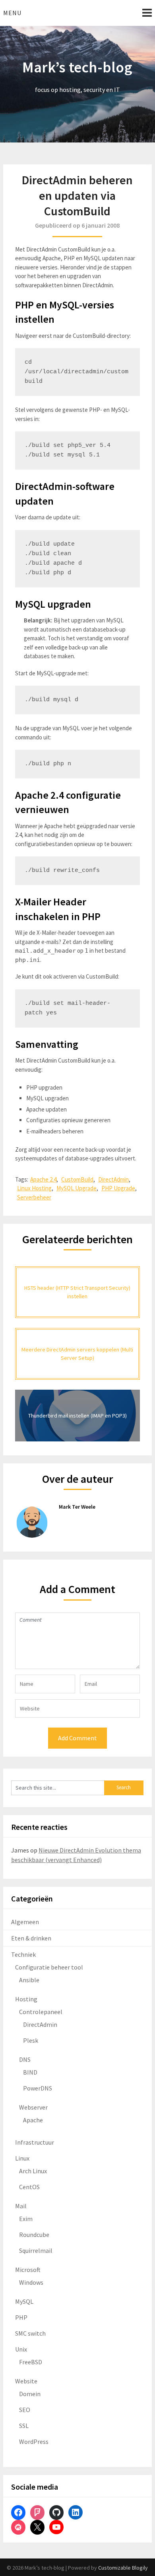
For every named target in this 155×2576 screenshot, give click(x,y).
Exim (26, 2219)
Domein (30, 2394)
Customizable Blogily (123, 2568)
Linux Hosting (34, 1188)
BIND (30, 2072)
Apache (33, 2120)
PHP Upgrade (118, 1188)
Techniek (23, 1954)
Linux (22, 2158)
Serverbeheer (34, 1197)
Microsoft (28, 2270)
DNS (25, 2059)
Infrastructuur (35, 2142)
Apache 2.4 (43, 1179)
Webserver (33, 2107)
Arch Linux (33, 2171)
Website (26, 2381)
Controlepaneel (41, 2012)
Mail (21, 2206)
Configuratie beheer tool (49, 1967)
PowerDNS (38, 2088)
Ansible (29, 1980)
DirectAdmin (113, 1179)
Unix (21, 2349)
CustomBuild (77, 1179)
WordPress (34, 2441)
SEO (25, 2410)
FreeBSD (31, 2362)
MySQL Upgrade (77, 1188)
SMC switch (30, 2333)
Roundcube (34, 2235)
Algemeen (25, 1922)
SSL (24, 2426)
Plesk (31, 2040)
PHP (21, 2317)
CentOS (29, 2187)
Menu (12, 13)
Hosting (26, 1999)
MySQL (24, 2301)
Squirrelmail (36, 2250)
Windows (31, 2282)
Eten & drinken (31, 1938)
